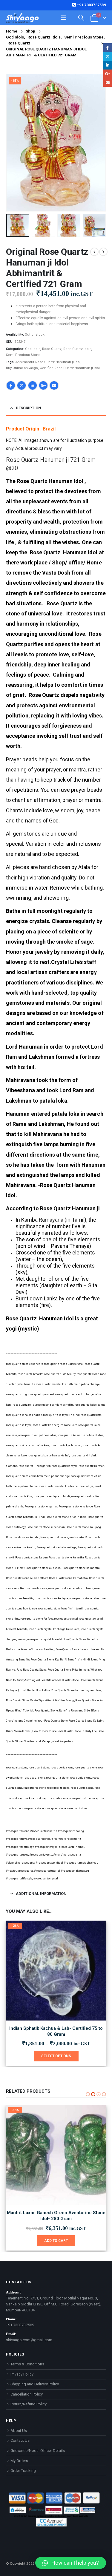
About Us (19, 2431)
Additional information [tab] (41, 1894)
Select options (56, 2056)
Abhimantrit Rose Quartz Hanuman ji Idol (48, 362)
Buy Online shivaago (22, 368)
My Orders (19, 2461)
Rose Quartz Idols (77, 349)
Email (54, 385)
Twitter (22, 385)
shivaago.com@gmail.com (29, 2340)
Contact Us (20, 2440)
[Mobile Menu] (64, 18)
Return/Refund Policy (29, 2404)
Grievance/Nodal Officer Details (38, 2451)
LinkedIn (33, 385)
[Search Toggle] (81, 18)
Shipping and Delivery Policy (35, 2384)
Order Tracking (23, 2471)
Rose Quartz (52, 349)
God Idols (33, 349)
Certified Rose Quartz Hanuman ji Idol (70, 368)
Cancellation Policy (27, 2394)
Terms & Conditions (27, 2364)
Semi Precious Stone (23, 355)
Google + (43, 385)
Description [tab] (29, 408)
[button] (13, 143)
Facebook (11, 385)
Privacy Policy (22, 2374)
